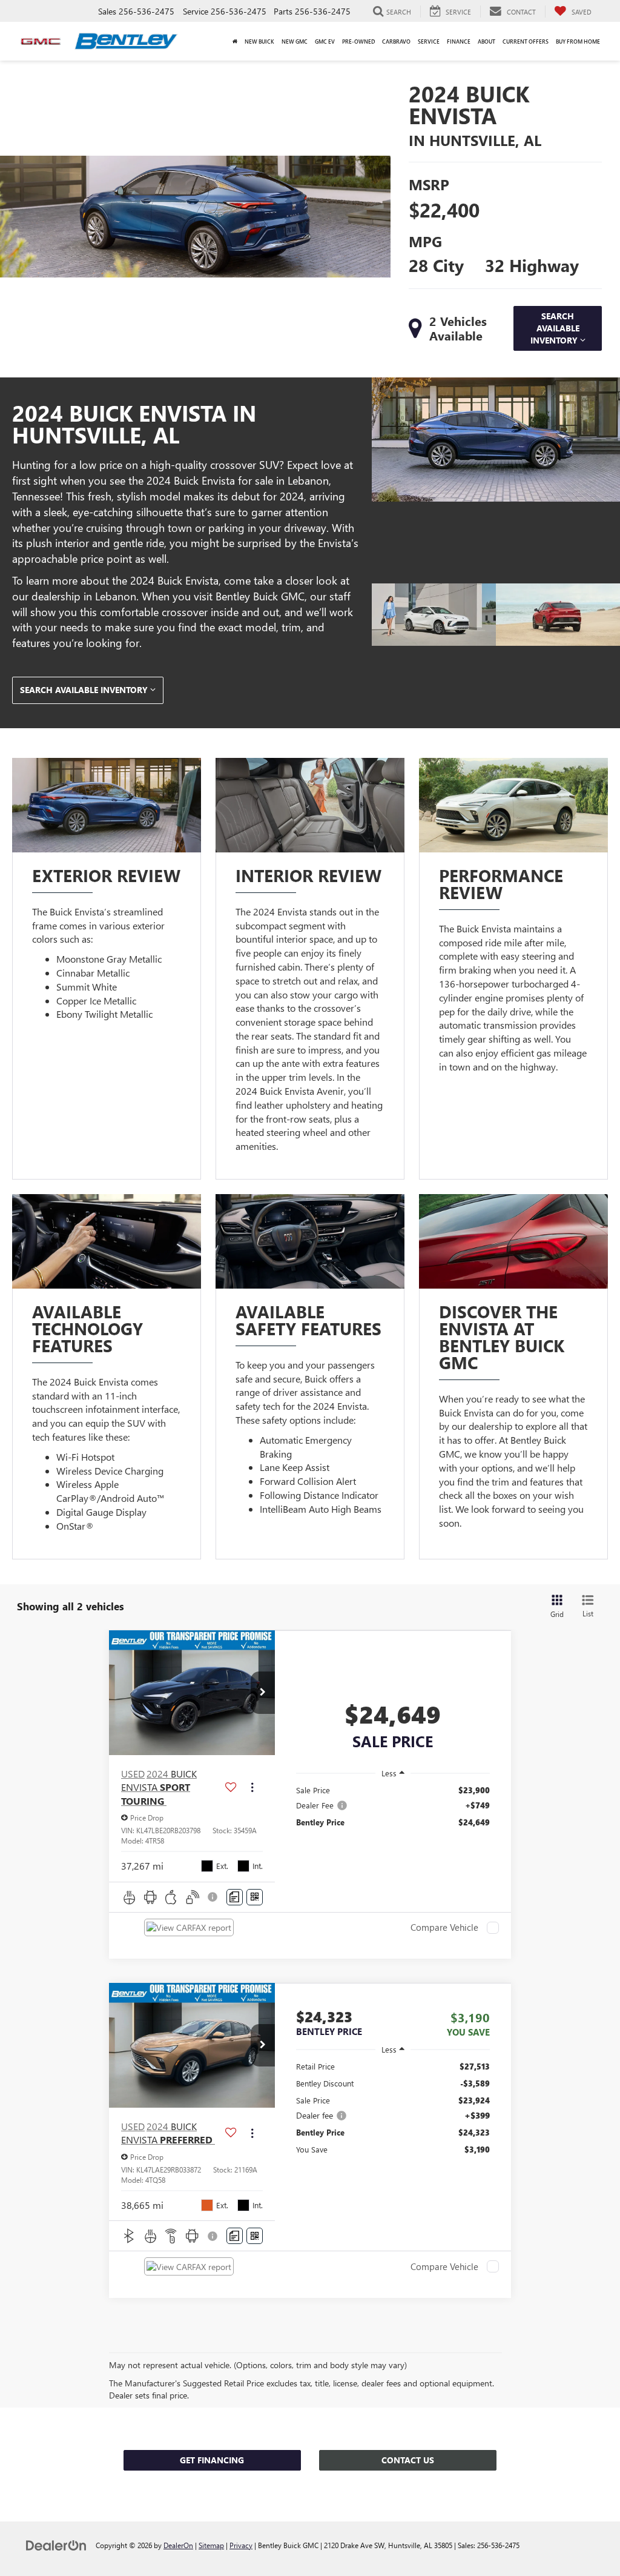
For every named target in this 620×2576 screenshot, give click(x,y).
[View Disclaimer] (213, 1897)
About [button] (486, 41)
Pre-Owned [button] (358, 41)
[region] (393, 1806)
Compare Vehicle (444, 1928)
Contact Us (408, 2460)
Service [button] (429, 41)
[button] (263, 1693)
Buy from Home (578, 41)
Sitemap (211, 2545)
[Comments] (235, 1897)
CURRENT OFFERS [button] (526, 41)
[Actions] (252, 1788)
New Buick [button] (259, 41)
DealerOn (178, 2545)
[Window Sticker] (255, 1897)
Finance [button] (459, 41)
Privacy (241, 2545)
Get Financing (212, 2460)
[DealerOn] (56, 2545)
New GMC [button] (295, 41)
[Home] (235, 41)
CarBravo (396, 41)
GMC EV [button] (325, 41)
